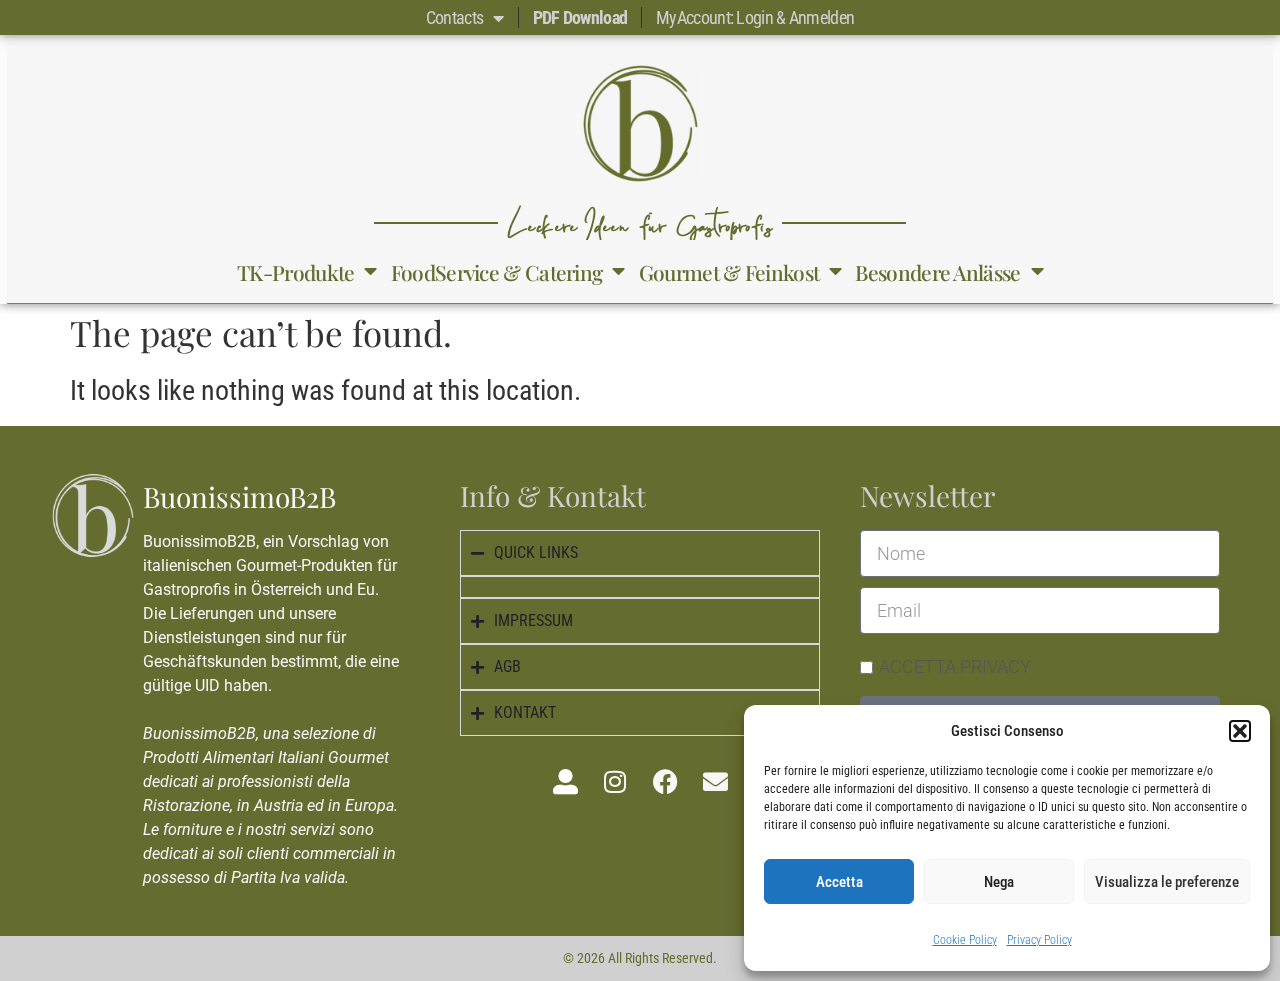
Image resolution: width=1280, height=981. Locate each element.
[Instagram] (615, 781)
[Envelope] (715, 781)
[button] (1240, 731)
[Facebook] (665, 781)
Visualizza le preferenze (1167, 882)
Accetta (839, 882)
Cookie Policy (965, 940)
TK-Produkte (295, 272)
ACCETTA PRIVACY (955, 666)
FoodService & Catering (497, 272)
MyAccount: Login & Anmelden (755, 17)
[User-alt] (565, 781)
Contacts (454, 17)
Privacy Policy (1039, 940)
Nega (999, 882)
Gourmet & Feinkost (729, 272)
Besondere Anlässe (937, 272)
